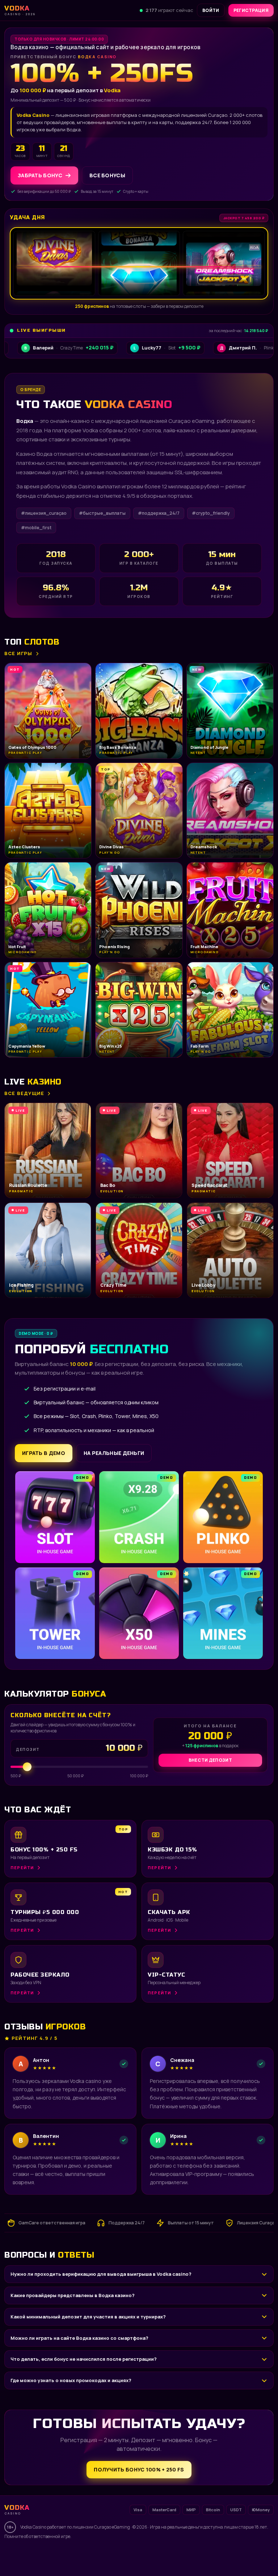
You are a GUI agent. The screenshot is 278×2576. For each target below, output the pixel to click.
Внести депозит (210, 1760)
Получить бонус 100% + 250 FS (139, 2469)
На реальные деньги (114, 1453)
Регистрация (251, 10)
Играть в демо (44, 1453)
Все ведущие (24, 1093)
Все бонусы (107, 175)
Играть (113, 2556)
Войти (211, 10)
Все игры (18, 653)
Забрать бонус (40, 175)
